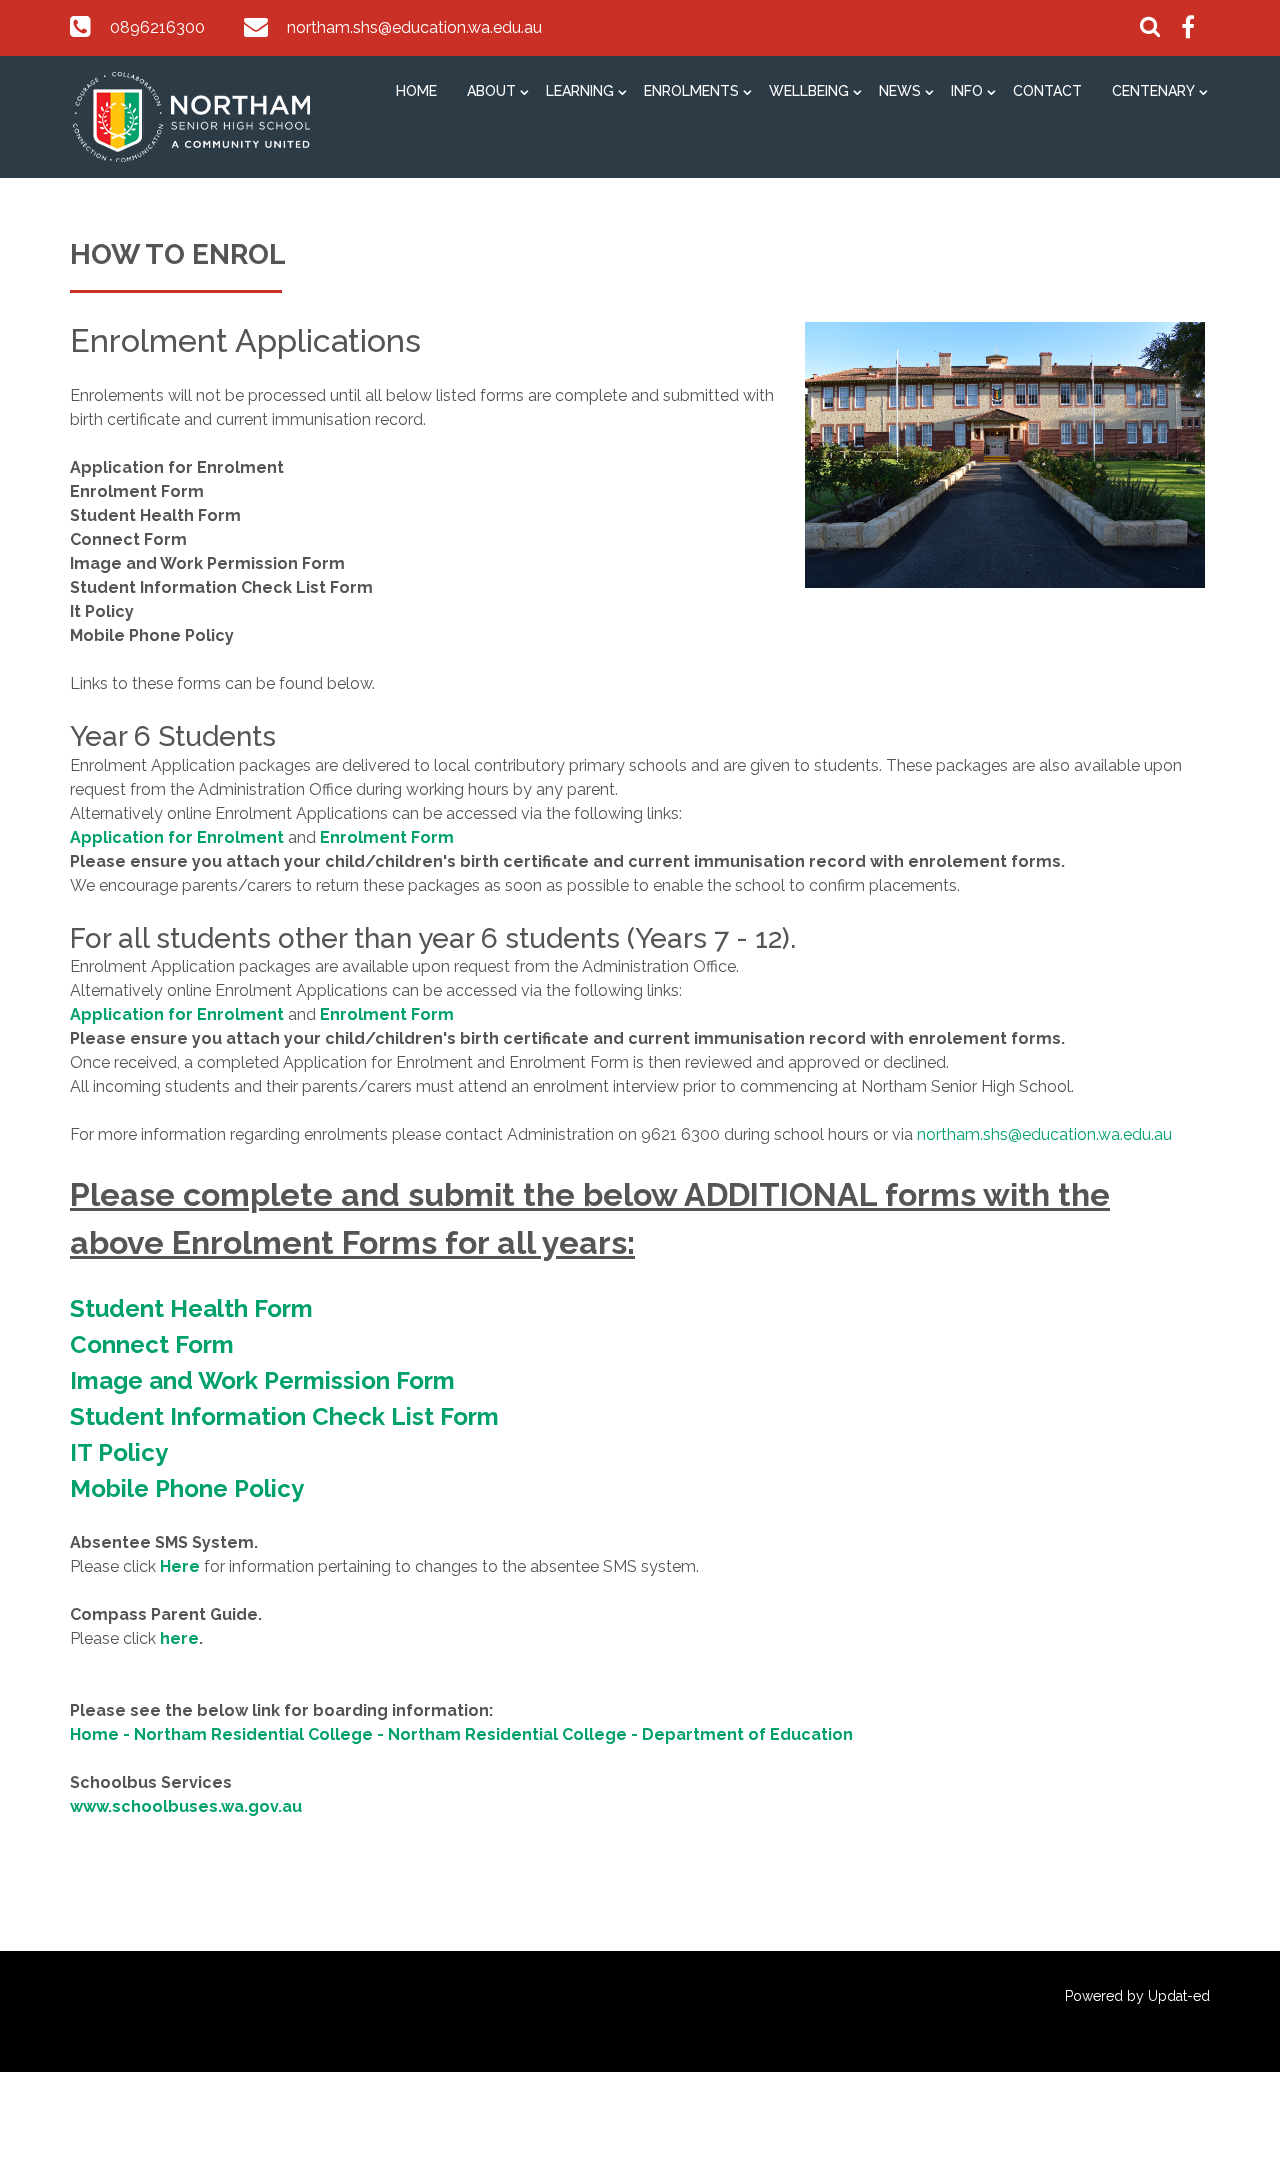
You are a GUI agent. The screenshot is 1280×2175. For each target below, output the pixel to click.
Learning (580, 91)
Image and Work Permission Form (262, 1380)
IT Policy (119, 1452)
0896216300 (157, 27)
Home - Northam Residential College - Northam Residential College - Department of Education (461, 1734)
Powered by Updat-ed (1137, 1996)
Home (416, 91)
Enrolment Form (387, 837)
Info (967, 91)
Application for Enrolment (177, 837)
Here (180, 1566)
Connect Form (152, 1344)
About (491, 91)
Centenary (1153, 91)
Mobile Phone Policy (187, 1488)
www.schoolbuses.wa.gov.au (186, 1806)
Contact (1047, 91)
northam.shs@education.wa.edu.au (414, 27)
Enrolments (691, 91)
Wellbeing (809, 91)
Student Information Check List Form (284, 1416)
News (900, 91)
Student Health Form (191, 1308)
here (179, 1638)
